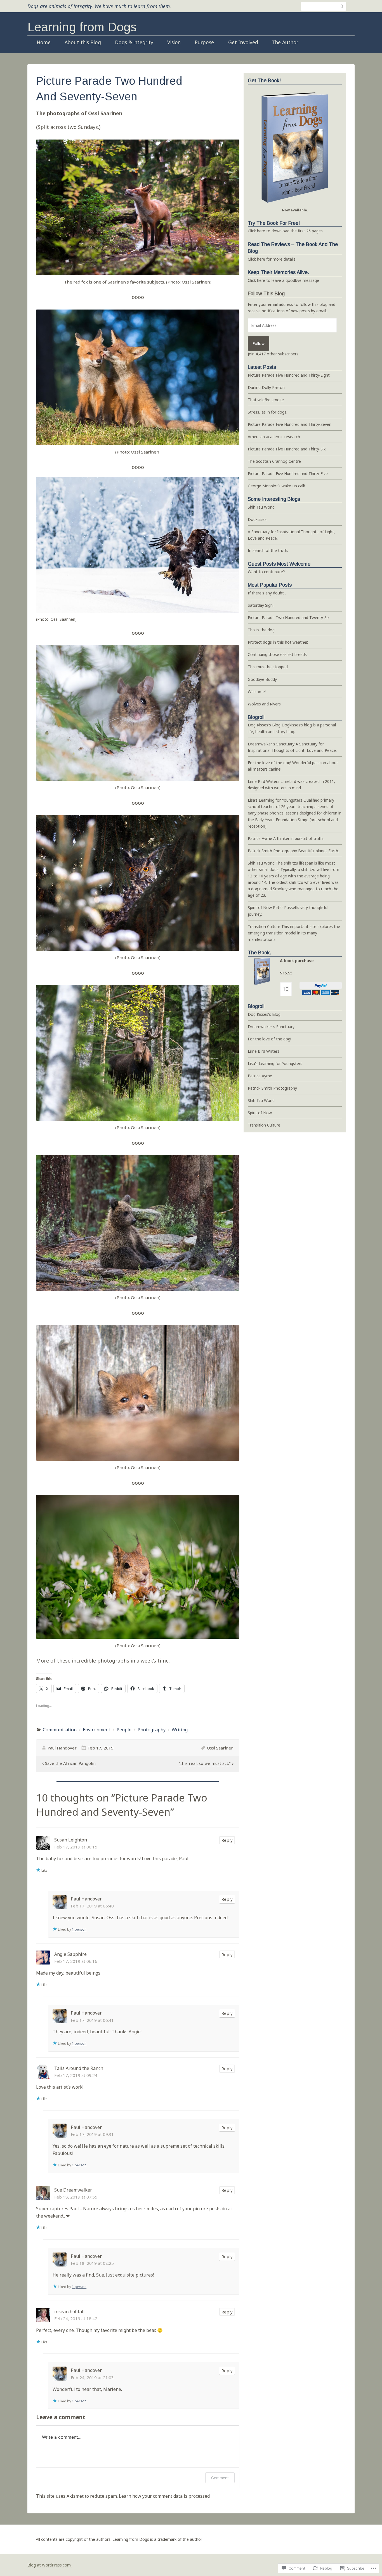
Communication (60, 1730)
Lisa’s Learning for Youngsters (275, 800)
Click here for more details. (272, 259)
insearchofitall (69, 2311)
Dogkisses (257, 519)
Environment (96, 1730)
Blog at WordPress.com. (49, 2565)
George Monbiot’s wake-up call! (276, 486)
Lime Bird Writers (264, 781)
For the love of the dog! (269, 763)
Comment (220, 2478)
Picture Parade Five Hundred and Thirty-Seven (290, 424)
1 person (79, 1929)
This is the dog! (262, 630)
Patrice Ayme (260, 838)
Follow (259, 343)
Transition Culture (264, 926)
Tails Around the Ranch (79, 2068)
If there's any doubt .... (268, 593)
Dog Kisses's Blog (264, 725)
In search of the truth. (268, 550)
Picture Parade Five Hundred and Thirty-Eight (289, 375)
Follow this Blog (266, 294)
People (124, 1730)
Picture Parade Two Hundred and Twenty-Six (289, 618)
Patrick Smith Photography (272, 851)
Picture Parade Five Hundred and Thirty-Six (287, 449)
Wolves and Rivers (264, 704)
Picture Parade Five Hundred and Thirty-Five (288, 474)
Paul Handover (62, 1748)
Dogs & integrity (134, 42)
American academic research (274, 437)
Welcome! (257, 692)
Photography (152, 1730)
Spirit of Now (260, 907)
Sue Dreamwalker (73, 2190)
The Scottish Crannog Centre (274, 461)
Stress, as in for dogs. (267, 412)
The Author (285, 42)
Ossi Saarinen (220, 1748)
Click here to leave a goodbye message (283, 280)
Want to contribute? (266, 572)
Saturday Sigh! (261, 605)
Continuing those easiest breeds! (278, 654)
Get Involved (243, 42)
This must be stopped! (268, 667)
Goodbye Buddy (262, 679)
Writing (180, 1730)
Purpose (204, 42)
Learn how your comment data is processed (164, 2496)
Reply (227, 1840)
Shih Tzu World (261, 507)
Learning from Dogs (82, 27)
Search (342, 6)
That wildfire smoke (266, 400)
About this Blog (83, 42)
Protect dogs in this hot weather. (278, 642)
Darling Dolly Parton (266, 387)
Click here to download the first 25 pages (285, 231)
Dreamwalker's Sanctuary (271, 744)
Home (44, 42)
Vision (174, 42)
